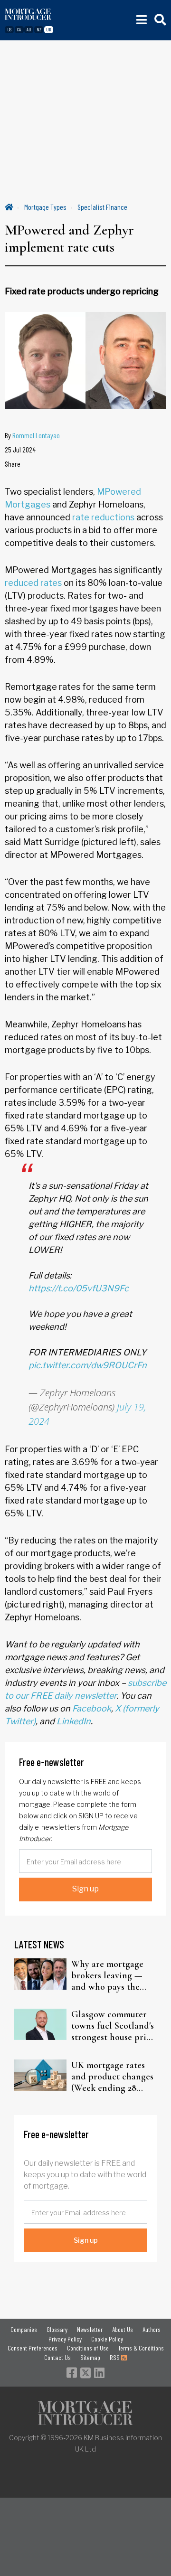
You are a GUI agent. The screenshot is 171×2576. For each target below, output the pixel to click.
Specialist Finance (102, 207)
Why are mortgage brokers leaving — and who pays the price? (107, 1975)
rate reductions (103, 517)
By (32, 435)
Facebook (92, 1708)
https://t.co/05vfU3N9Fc (79, 1288)
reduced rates (33, 583)
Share (13, 464)
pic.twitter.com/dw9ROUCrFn (88, 1365)
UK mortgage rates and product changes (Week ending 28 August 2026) (112, 2077)
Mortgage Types (45, 207)
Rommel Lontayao (36, 435)
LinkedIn (74, 1721)
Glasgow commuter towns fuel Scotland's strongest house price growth (113, 2026)
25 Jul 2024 (20, 449)
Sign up (85, 1889)
